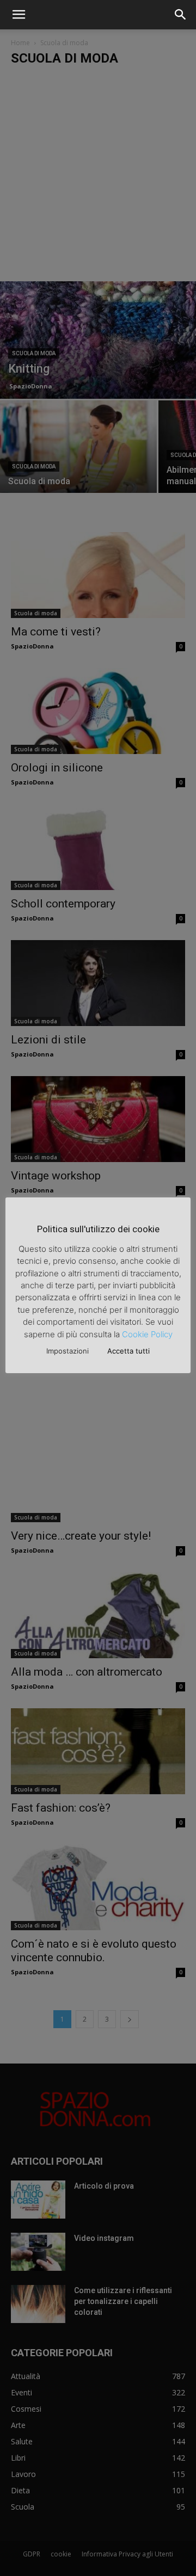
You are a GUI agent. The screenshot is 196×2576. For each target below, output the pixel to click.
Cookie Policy (147, 1334)
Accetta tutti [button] (128, 1351)
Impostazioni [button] (68, 1351)
